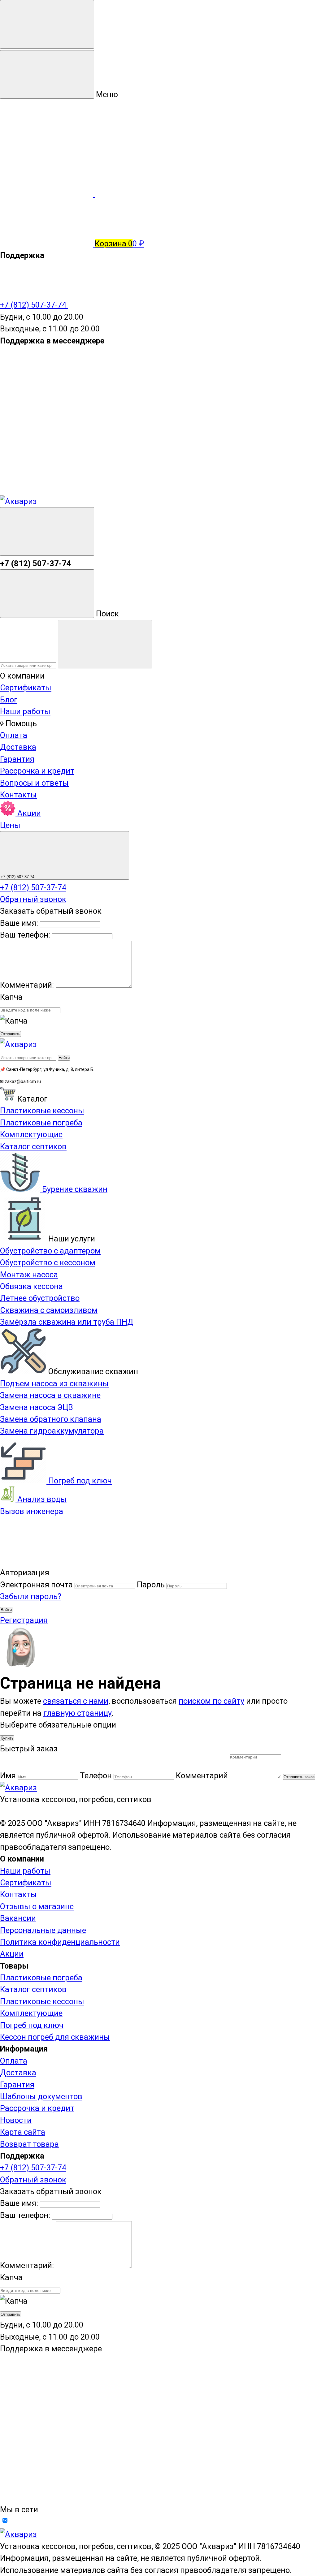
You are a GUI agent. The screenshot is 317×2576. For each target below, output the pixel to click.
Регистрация (24, 1620)
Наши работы (25, 711)
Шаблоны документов (41, 2096)
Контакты (18, 795)
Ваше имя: (19, 923)
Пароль (151, 1585)
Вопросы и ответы (34, 783)
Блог (9, 700)
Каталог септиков (33, 1989)
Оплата (14, 735)
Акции (28, 813)
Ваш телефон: (25, 935)
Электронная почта (36, 1585)
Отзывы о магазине (37, 1906)
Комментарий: (28, 985)
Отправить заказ (299, 1777)
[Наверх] (46, 1561)
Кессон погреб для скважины (55, 2037)
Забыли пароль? (31, 1596)
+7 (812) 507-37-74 (34, 305)
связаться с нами (76, 1701)
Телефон (96, 1776)
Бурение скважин (74, 1189)
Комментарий (202, 1776)
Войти (6, 1610)
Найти (64, 1058)
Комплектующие (31, 2013)
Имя (8, 1776)
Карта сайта (23, 2132)
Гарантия (17, 759)
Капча (11, 997)
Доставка (18, 747)
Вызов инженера (32, 1511)
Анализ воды (41, 1499)
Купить (7, 1738)
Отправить (11, 1034)
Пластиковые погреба (41, 1978)
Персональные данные (43, 1930)
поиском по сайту (211, 1701)
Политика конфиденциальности (60, 1942)
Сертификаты (26, 688)
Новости (16, 2120)
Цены (10, 825)
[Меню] (47, 24)
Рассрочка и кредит (37, 771)
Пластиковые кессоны (42, 2001)
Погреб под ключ (79, 1481)
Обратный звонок (33, 899)
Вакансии (18, 1918)
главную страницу (77, 1713)
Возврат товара (29, 2144)
